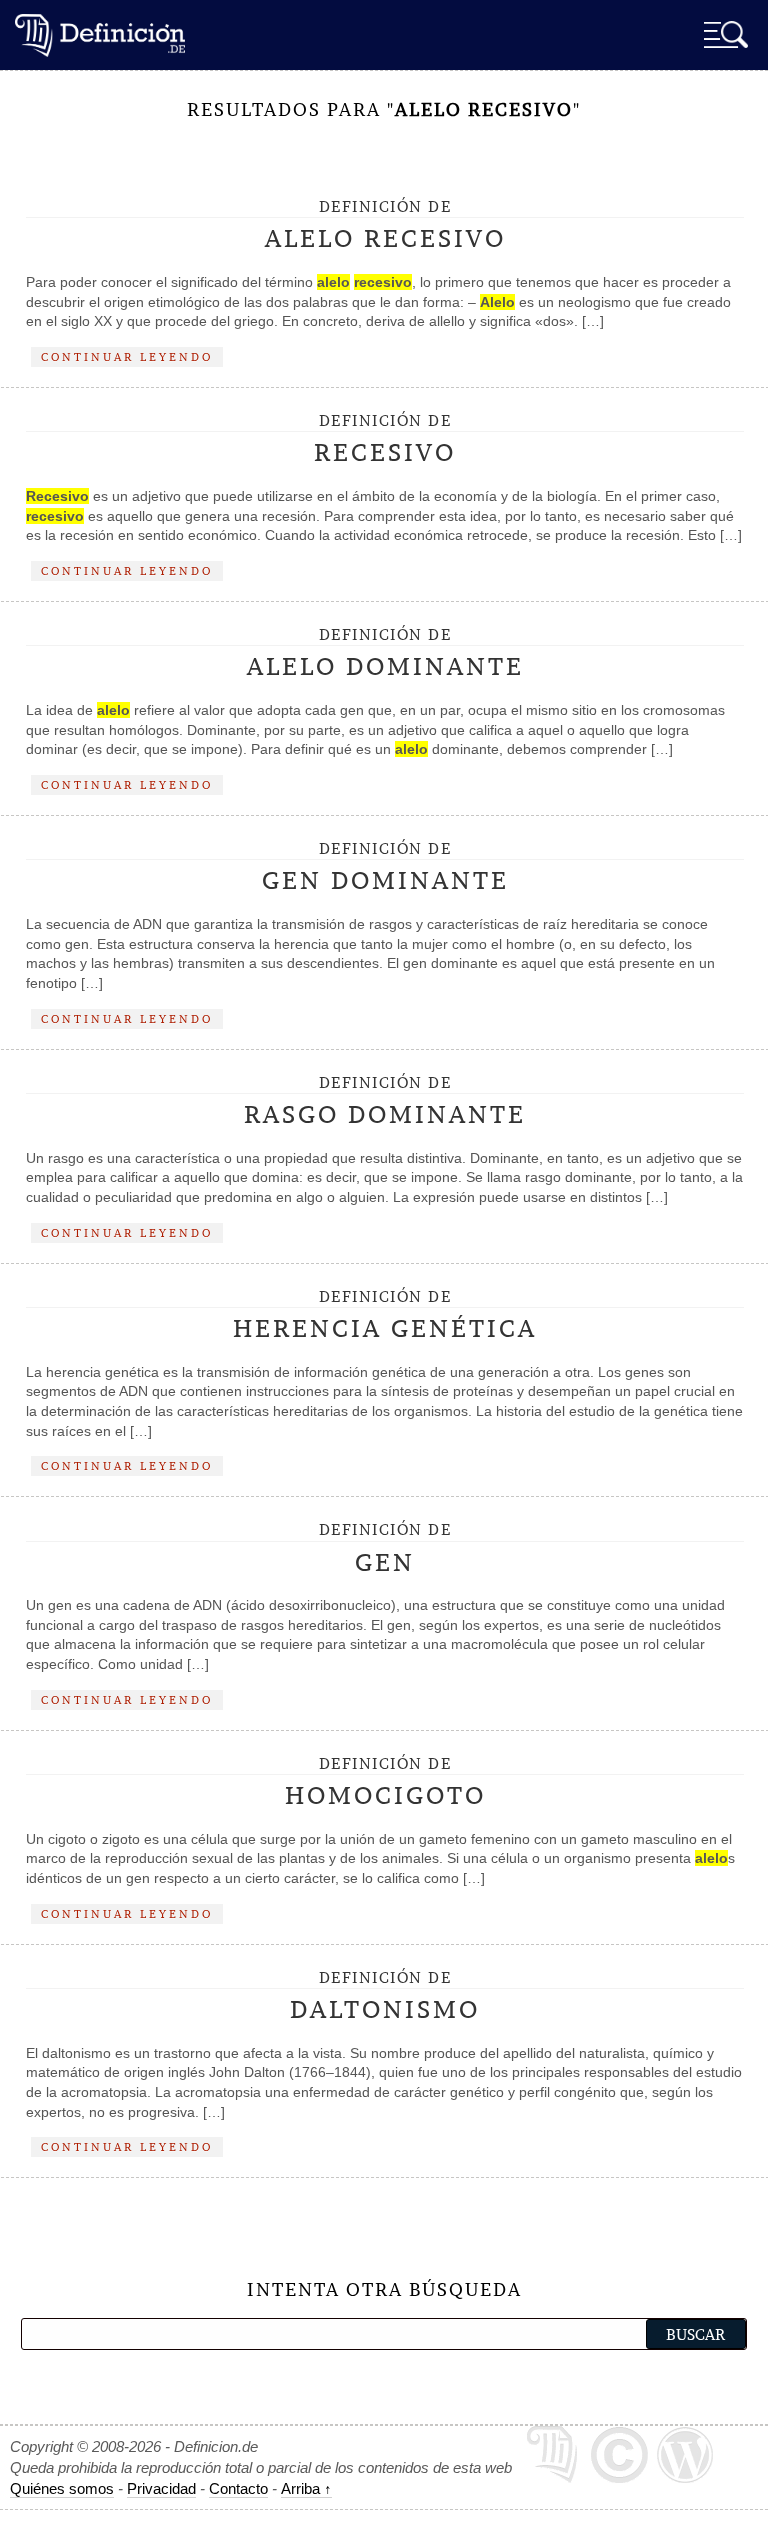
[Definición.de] (100, 34)
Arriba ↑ (306, 2488)
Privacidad (161, 2488)
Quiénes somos (62, 2488)
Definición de (385, 226)
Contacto (238, 2488)
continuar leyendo (127, 356)
